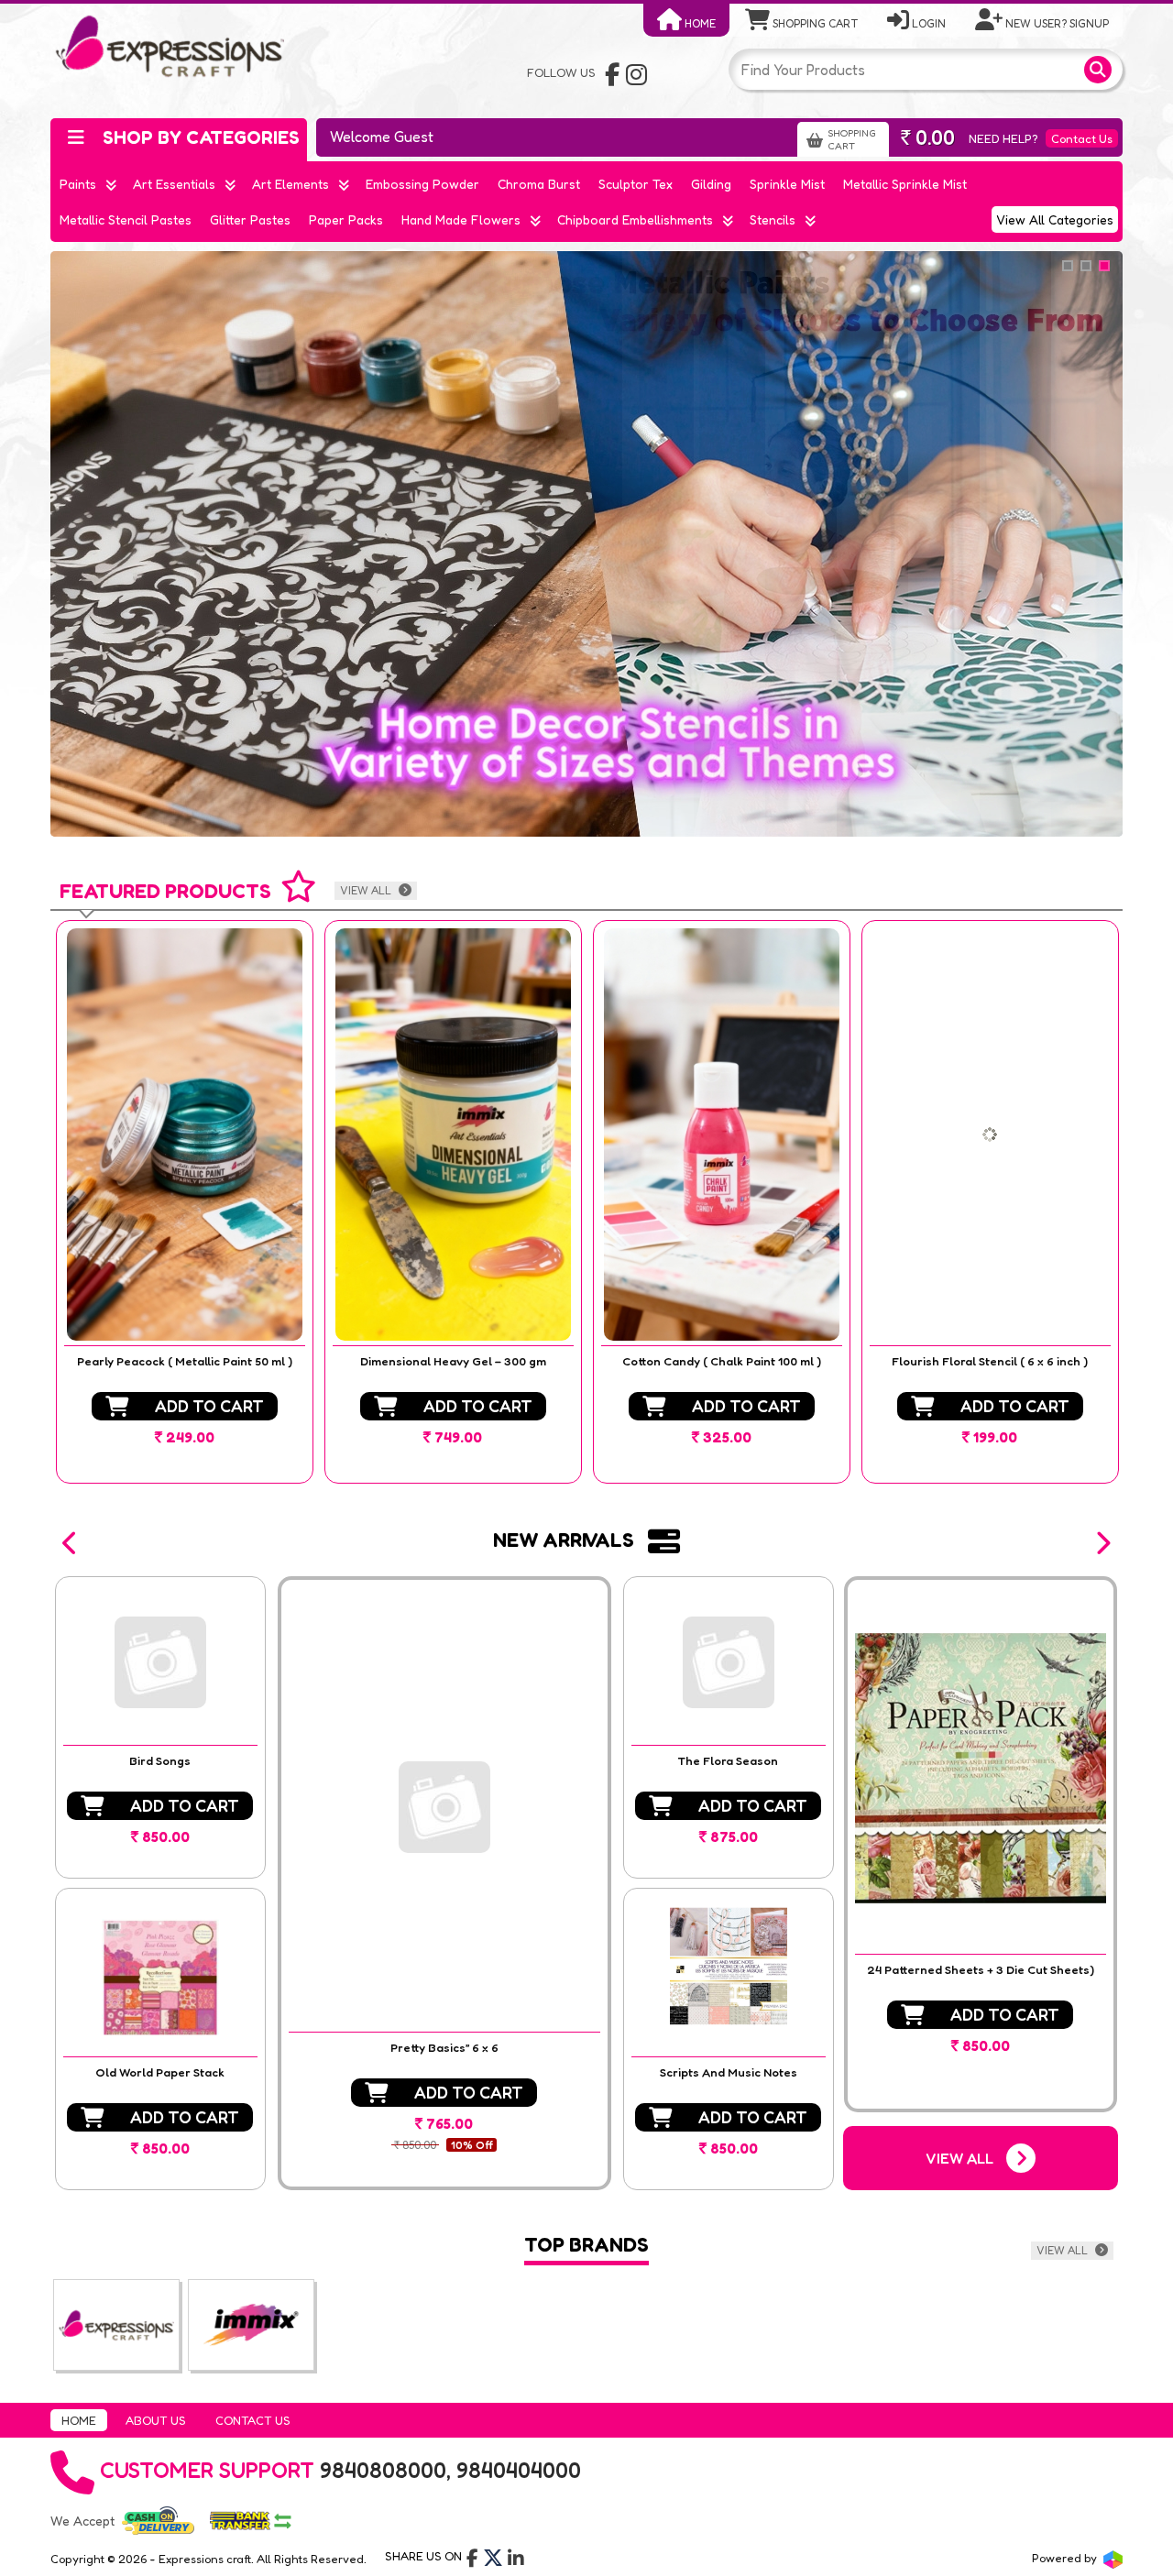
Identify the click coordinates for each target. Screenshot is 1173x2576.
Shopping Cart (814, 23)
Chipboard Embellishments (635, 219)
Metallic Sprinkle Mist (905, 184)
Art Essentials (174, 184)
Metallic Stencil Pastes (126, 219)
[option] (185, 1202)
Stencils (773, 219)
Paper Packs (346, 219)
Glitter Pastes (250, 219)
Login (927, 23)
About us (156, 2420)
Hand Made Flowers (461, 219)
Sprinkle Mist (787, 184)
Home (699, 23)
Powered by (1066, 2558)
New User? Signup (1056, 23)
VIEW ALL (367, 890)
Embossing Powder (422, 184)
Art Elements (291, 184)
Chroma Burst (539, 184)
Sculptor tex (636, 184)
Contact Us (1082, 138)
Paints (78, 184)
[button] (71, 1543)
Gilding (711, 184)
